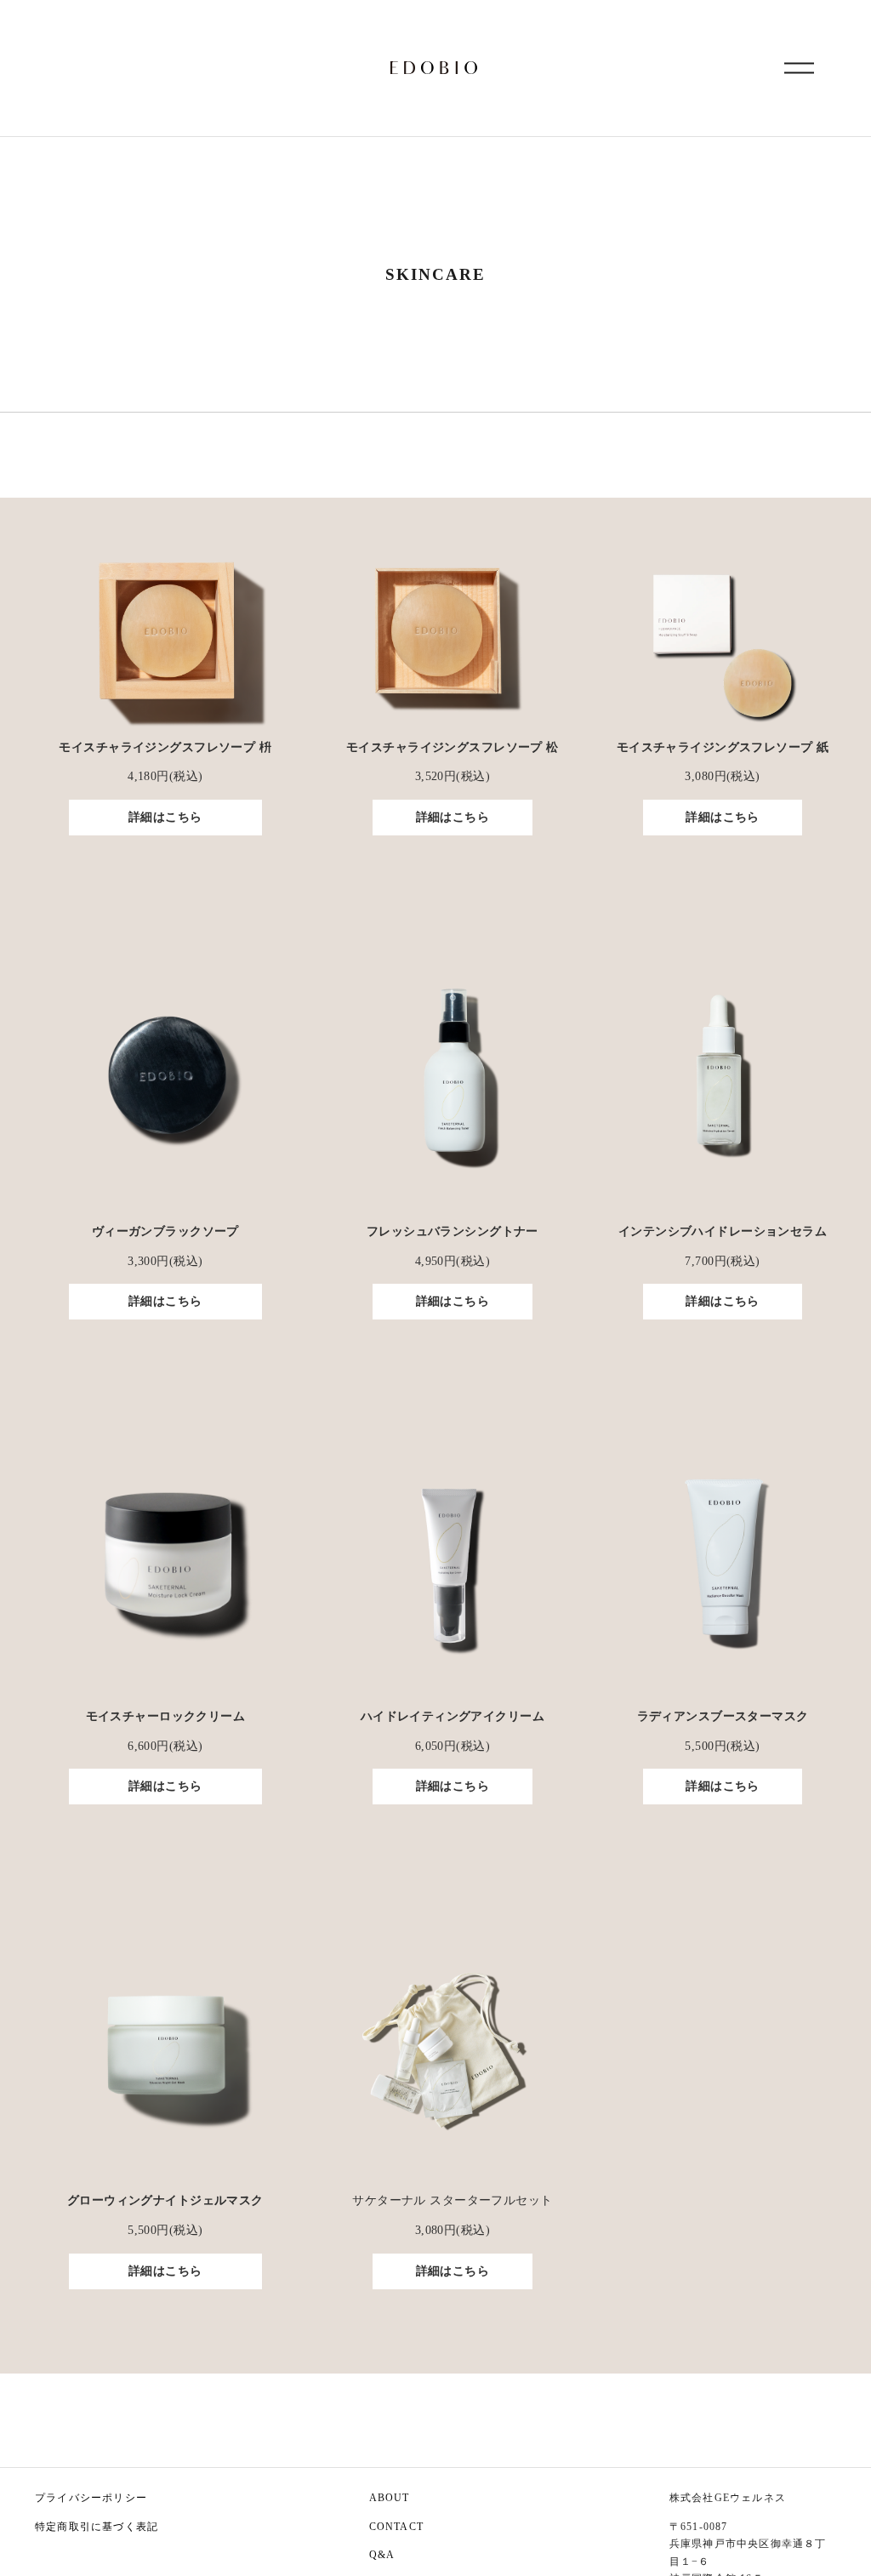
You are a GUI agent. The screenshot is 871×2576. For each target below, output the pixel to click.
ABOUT (390, 2498)
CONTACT (396, 2527)
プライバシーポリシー (91, 2498)
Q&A (382, 2555)
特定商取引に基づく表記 (97, 2527)
